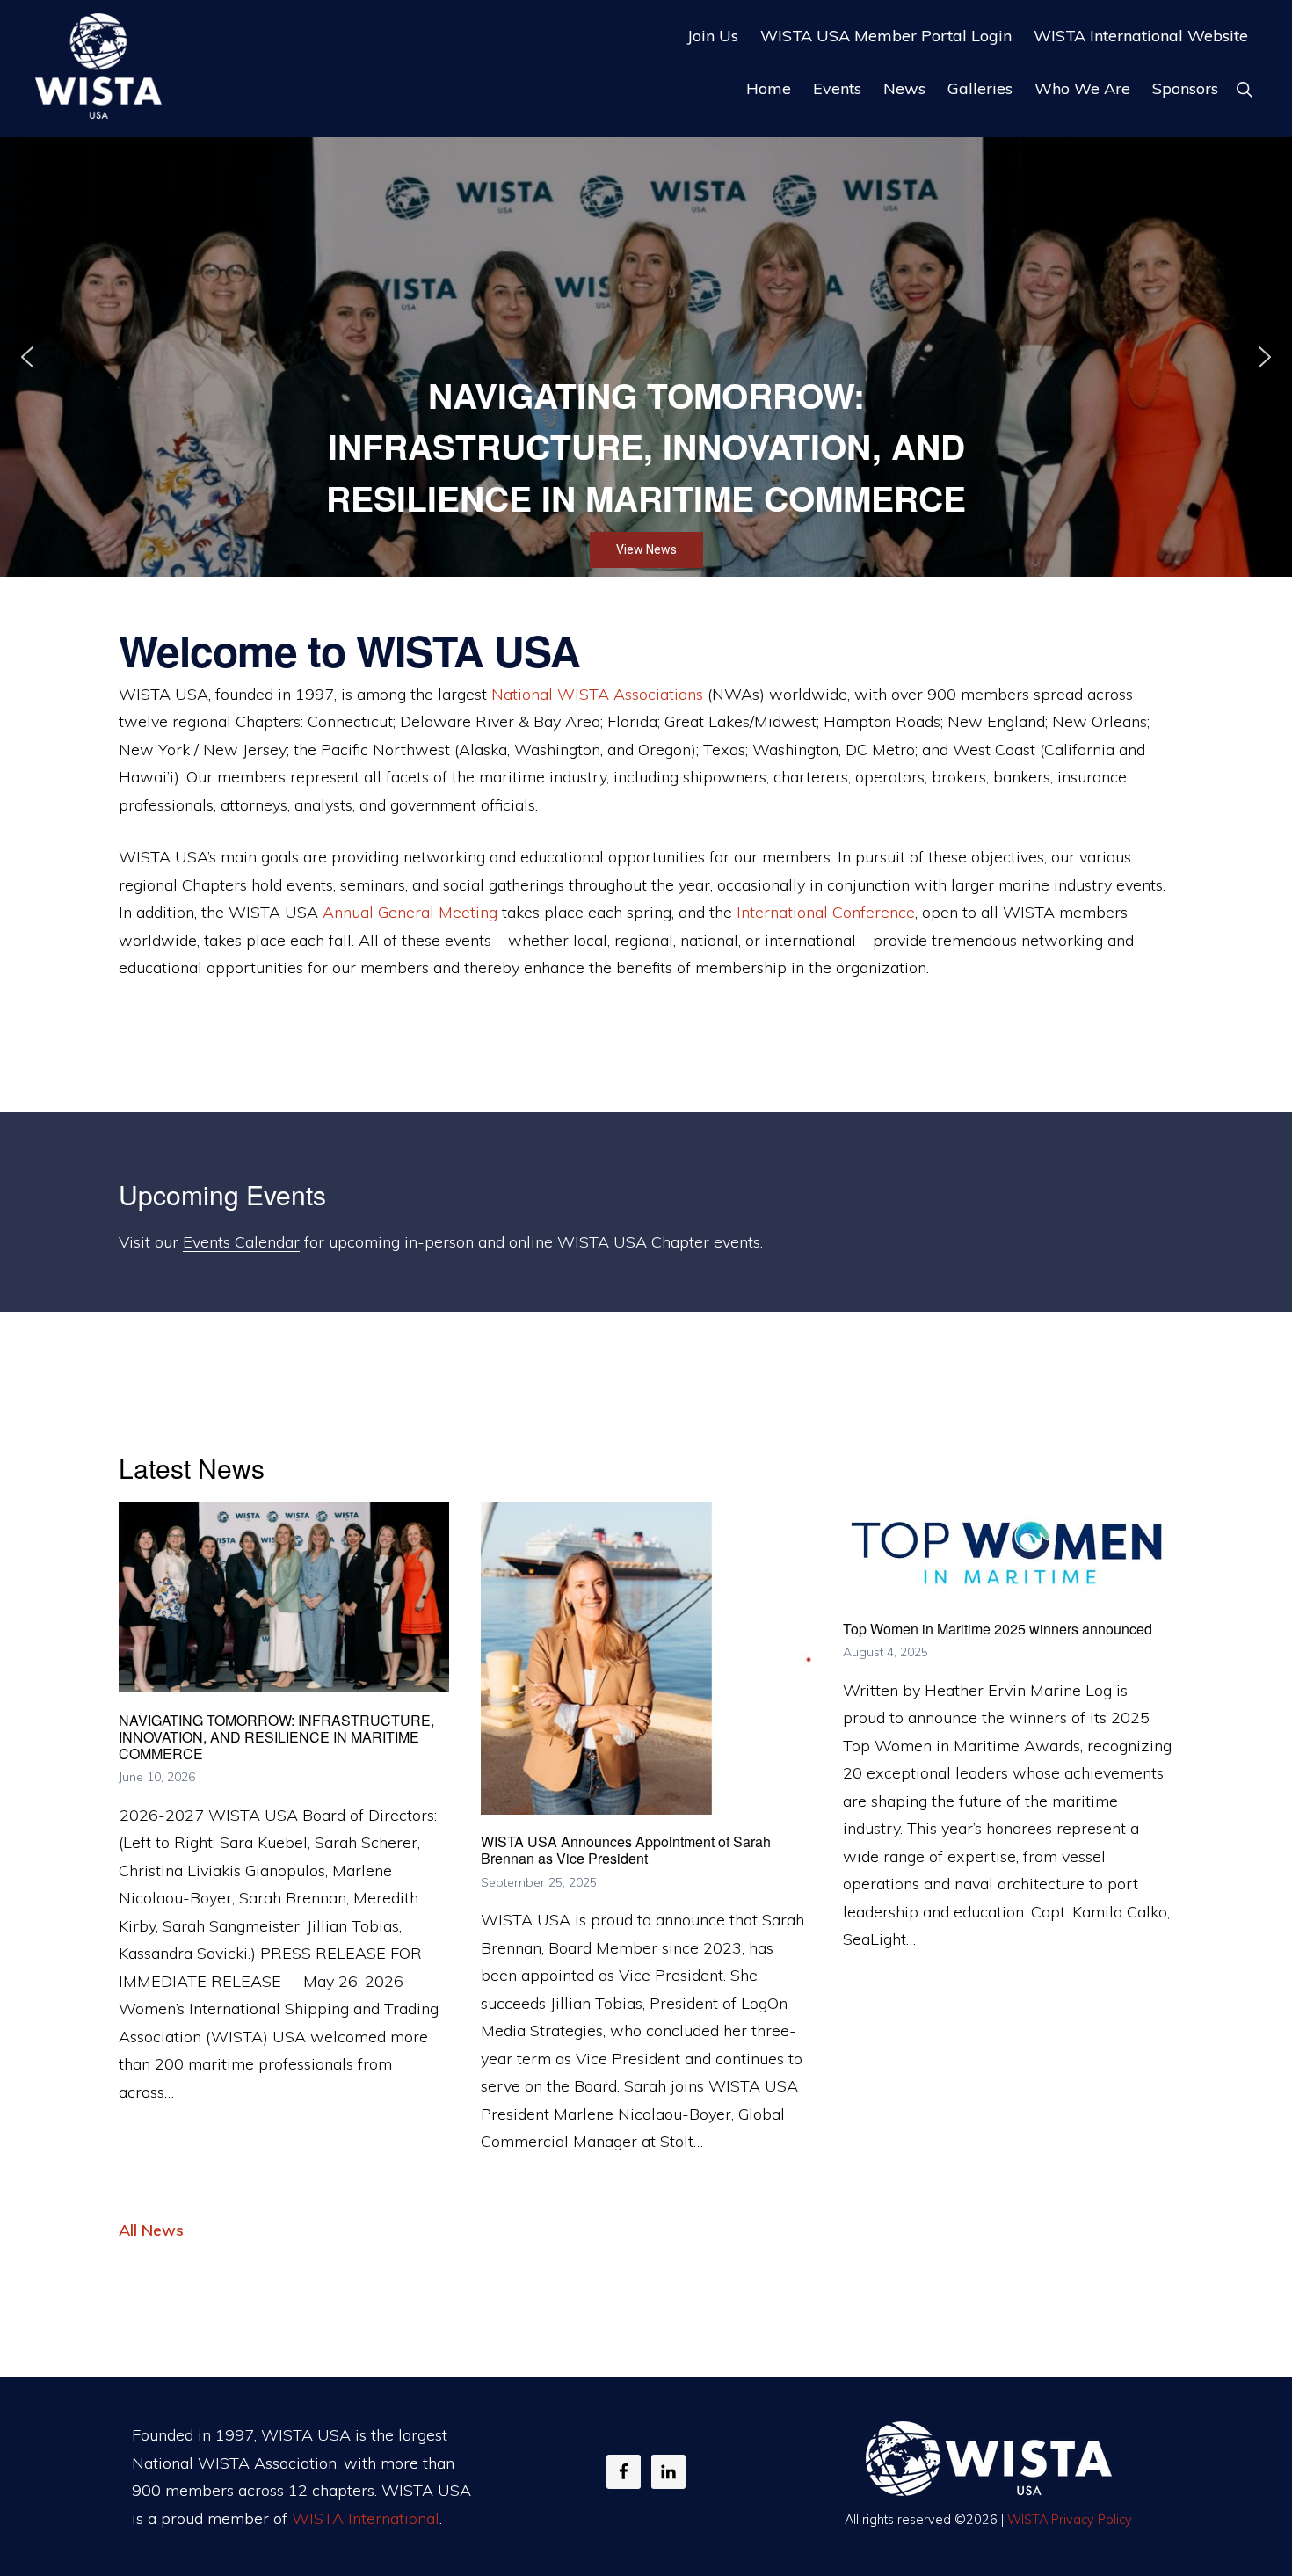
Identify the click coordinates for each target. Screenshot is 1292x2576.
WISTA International (366, 2518)
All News (151, 2230)
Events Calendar (241, 1242)
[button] (1244, 89)
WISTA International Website (1141, 36)
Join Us (713, 36)
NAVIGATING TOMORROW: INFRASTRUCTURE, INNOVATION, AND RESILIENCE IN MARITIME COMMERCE (276, 1737)
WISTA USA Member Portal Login (886, 36)
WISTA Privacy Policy (1070, 2520)
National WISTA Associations (597, 694)
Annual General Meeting (410, 912)
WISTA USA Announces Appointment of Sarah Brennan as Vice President (626, 1850)
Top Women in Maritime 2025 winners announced (998, 1629)
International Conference (826, 912)
